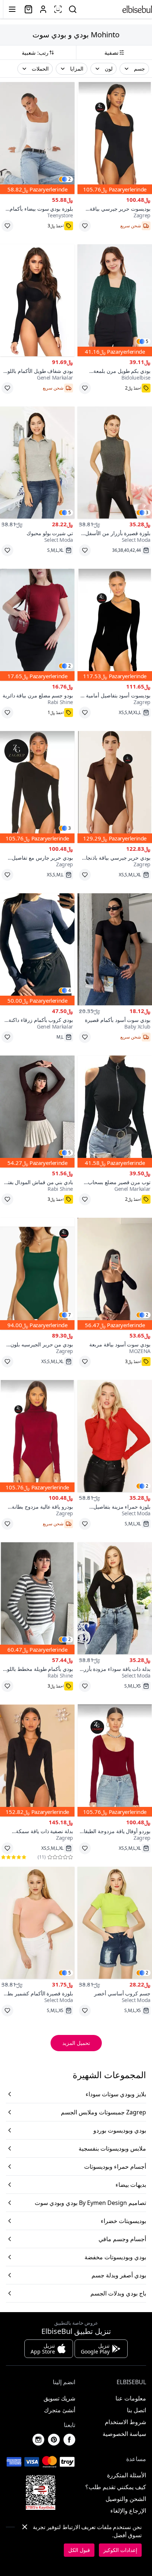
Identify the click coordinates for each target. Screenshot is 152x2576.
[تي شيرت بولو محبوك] (37, 463)
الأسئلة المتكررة (127, 2475)
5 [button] (147, 341)
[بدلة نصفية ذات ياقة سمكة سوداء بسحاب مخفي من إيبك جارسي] (37, 1761)
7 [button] (70, 1315)
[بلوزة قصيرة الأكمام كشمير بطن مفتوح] (37, 1923)
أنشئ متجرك (60, 2410)
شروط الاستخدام (125, 2422)
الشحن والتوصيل (126, 2499)
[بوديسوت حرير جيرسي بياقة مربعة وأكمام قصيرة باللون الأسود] (115, 138)
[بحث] (73, 9)
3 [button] (147, 513)
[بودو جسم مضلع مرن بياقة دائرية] (37, 625)
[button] (134, 69)
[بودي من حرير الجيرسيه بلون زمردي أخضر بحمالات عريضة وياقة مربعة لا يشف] (37, 1274)
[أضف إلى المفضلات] (85, 226)
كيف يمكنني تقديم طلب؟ (116, 2487)
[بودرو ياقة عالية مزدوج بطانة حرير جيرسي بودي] (37, 1436)
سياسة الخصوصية (124, 2434)
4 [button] (70, 990)
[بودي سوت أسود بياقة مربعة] (115, 1274)
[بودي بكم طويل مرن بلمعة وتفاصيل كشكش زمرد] (115, 300)
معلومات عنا (131, 2398)
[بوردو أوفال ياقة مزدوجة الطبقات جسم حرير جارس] (115, 1761)
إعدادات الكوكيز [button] (120, 2550)
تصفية (111, 52)
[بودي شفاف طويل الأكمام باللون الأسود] (37, 300)
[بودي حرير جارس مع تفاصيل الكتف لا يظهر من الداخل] (37, 787)
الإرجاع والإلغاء (128, 2511)
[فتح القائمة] (12, 9)
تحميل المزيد (76, 2043)
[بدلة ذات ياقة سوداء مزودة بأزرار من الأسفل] (115, 1598)
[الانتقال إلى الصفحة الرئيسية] (137, 9)
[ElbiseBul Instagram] (38, 2440)
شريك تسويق (59, 2398)
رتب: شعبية (35, 52)
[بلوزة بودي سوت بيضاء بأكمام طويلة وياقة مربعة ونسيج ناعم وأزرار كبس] (37, 138)
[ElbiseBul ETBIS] (41, 2492)
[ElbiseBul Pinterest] (54, 2440)
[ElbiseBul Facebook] (69, 2440)
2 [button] (70, 179)
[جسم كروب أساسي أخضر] (115, 1923)
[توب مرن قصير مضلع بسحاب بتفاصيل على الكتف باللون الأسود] (115, 1112)
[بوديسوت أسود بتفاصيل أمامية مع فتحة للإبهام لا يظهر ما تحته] (115, 625)
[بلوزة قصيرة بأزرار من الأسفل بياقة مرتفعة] (115, 463)
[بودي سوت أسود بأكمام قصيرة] (115, 949)
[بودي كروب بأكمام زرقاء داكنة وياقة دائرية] (37, 949)
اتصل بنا (137, 2410)
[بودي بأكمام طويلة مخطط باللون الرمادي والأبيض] (37, 1598)
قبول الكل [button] (79, 2550)
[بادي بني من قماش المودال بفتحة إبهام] (37, 1112)
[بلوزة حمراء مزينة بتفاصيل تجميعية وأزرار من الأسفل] (115, 1436)
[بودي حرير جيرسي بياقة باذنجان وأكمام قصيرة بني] (115, 787)
